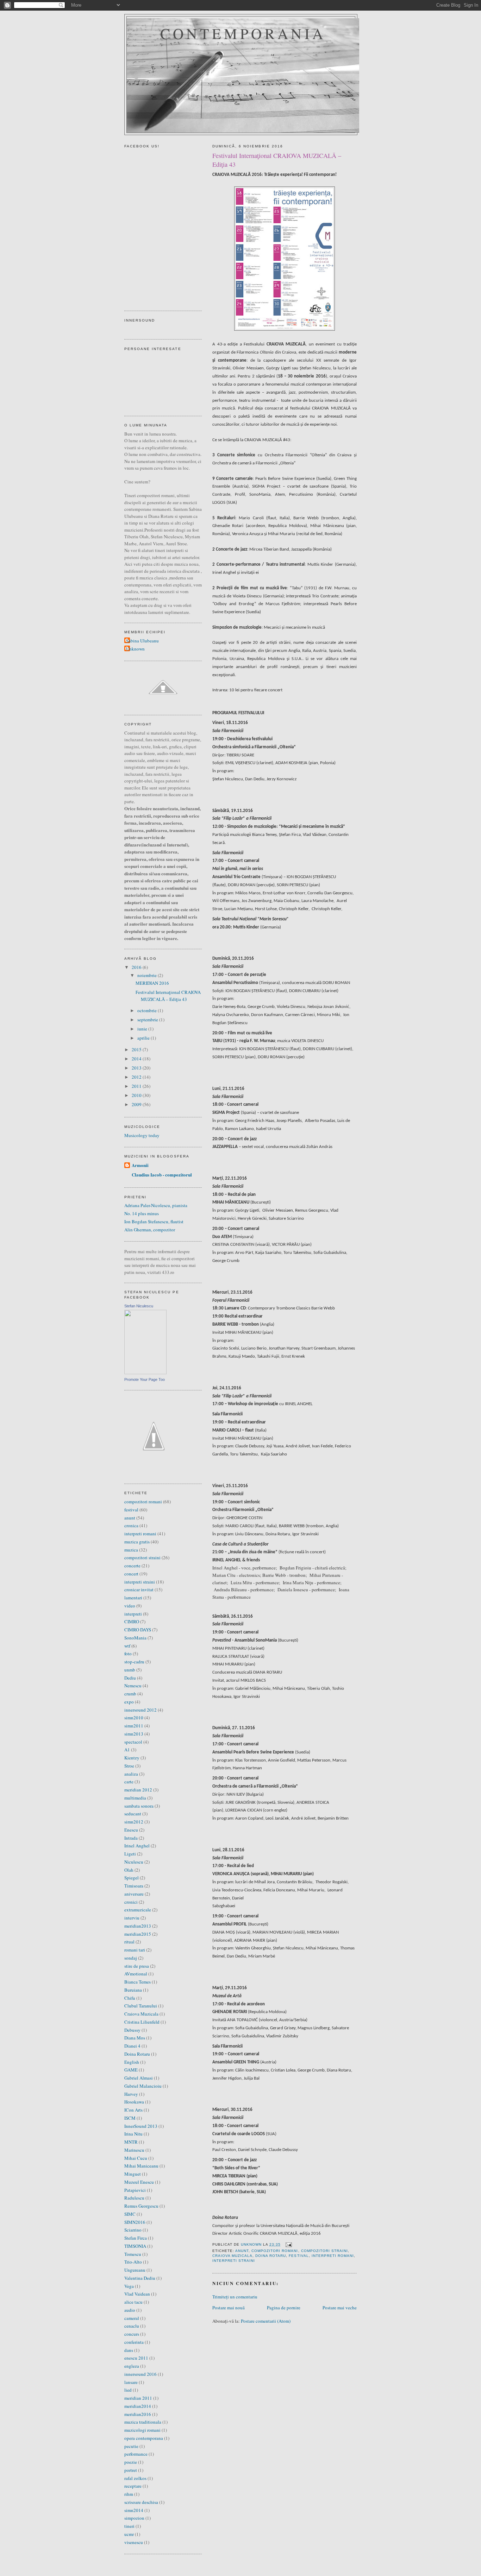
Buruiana (133, 1990)
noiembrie (148, 975)
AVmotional (136, 1974)
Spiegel (132, 1878)
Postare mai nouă (229, 2308)
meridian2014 (138, 2406)
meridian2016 (138, 2414)
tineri (129, 2526)
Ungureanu (135, 2270)
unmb (130, 1670)
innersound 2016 (140, 2374)
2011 (137, 1086)
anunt (242, 2251)
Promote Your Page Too (145, 1379)
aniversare (134, 1894)
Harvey (131, 2094)
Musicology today (142, 1135)
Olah (129, 1870)
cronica (131, 1525)
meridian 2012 (138, 1790)
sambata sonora (139, 1806)
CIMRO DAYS (138, 1630)
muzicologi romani (142, 2430)
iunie (143, 1029)
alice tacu (133, 2302)
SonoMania (135, 1638)
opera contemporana (144, 2438)
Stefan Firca (136, 2238)
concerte (132, 1566)
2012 (137, 1077)
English (132, 2062)
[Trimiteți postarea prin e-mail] (288, 2244)
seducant (133, 1814)
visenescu (134, 2542)
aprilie (144, 1038)
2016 (137, 967)
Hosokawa (134, 2102)
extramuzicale (138, 1910)
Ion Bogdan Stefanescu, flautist (154, 1222)
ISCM (130, 2118)
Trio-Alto (133, 2262)
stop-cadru (134, 1662)
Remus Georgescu (141, 2206)
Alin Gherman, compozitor (150, 1230)
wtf (127, 1646)
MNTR (131, 2142)
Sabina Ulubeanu (142, 641)
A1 (127, 1750)
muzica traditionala (143, 2422)
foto (128, 1654)
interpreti (133, 1614)
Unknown (135, 649)
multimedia (135, 1798)
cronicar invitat (139, 1590)
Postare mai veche (340, 2308)
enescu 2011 (136, 2358)
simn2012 (134, 1822)
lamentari (133, 1598)
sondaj (131, 1958)
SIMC (130, 2214)
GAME (131, 2070)
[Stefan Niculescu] (145, 1372)
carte (129, 1782)
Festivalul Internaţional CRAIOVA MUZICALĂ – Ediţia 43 (168, 996)
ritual (129, 1942)
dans (129, 2350)
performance (136, 2454)
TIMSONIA (135, 2246)
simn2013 (134, 1734)
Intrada (131, 1838)
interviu (132, 1918)
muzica (131, 1550)
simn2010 (134, 1718)
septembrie (148, 1020)
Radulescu (134, 2198)
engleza (132, 2366)
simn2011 (134, 1726)
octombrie (148, 1010)
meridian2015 (138, 1934)
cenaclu (132, 2326)
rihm (129, 2494)
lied (128, 2390)
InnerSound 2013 (141, 2126)
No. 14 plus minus (142, 1213)
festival (299, 2256)
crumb (130, 1694)
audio (130, 2310)
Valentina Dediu (140, 2278)
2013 (137, 1068)
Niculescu (134, 1862)
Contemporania (243, 33)
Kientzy (132, 1758)
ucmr (129, 2534)
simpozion (134, 2518)
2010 (137, 1095)
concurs (132, 2334)
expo (129, 1702)
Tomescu (133, 2254)
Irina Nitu (133, 2134)
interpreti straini (234, 2261)
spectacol (133, 1742)
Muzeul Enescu (139, 2182)
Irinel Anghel (137, 1846)
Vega (129, 2286)
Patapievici (135, 2190)
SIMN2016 (135, 2222)
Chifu (130, 1998)
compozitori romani (275, 2251)
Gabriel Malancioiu (143, 2086)
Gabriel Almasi (139, 2078)
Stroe (129, 1766)
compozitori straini (324, 2251)
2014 (137, 1059)
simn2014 (134, 2510)
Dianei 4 (132, 2046)
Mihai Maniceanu (141, 2166)
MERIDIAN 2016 (152, 983)
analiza (131, 1774)
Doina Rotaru (271, 2256)
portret (131, 2470)
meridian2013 (138, 1926)
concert (131, 1574)
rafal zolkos (135, 2478)
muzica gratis (137, 1542)
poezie (131, 2462)
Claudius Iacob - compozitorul (162, 1175)
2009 (137, 1104)
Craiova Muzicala (232, 2256)
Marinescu (134, 2150)
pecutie (131, 2446)
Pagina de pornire (284, 2308)
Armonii (140, 1165)
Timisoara (134, 1886)
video (130, 1606)
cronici (131, 1902)
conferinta (134, 2342)
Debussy (132, 2030)
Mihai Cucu (136, 2158)
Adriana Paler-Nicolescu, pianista (156, 1205)
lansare (131, 2382)
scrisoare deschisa (141, 2502)
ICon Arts (133, 2110)
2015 (137, 1049)
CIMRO (132, 1622)
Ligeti (130, 1854)
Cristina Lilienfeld (142, 2022)
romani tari (135, 1950)
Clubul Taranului (141, 2006)
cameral (132, 2318)
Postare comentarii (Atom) (266, 2321)
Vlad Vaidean (137, 2294)
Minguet (133, 2174)
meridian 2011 (138, 2398)
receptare (133, 2486)
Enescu (131, 1830)
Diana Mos (135, 2038)
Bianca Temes (138, 1982)
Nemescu (133, 1686)
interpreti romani (333, 2256)
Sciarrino (133, 2230)
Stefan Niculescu (139, 1306)
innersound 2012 (140, 1710)
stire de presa (137, 1966)
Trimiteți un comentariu (235, 2297)
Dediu (130, 1678)
